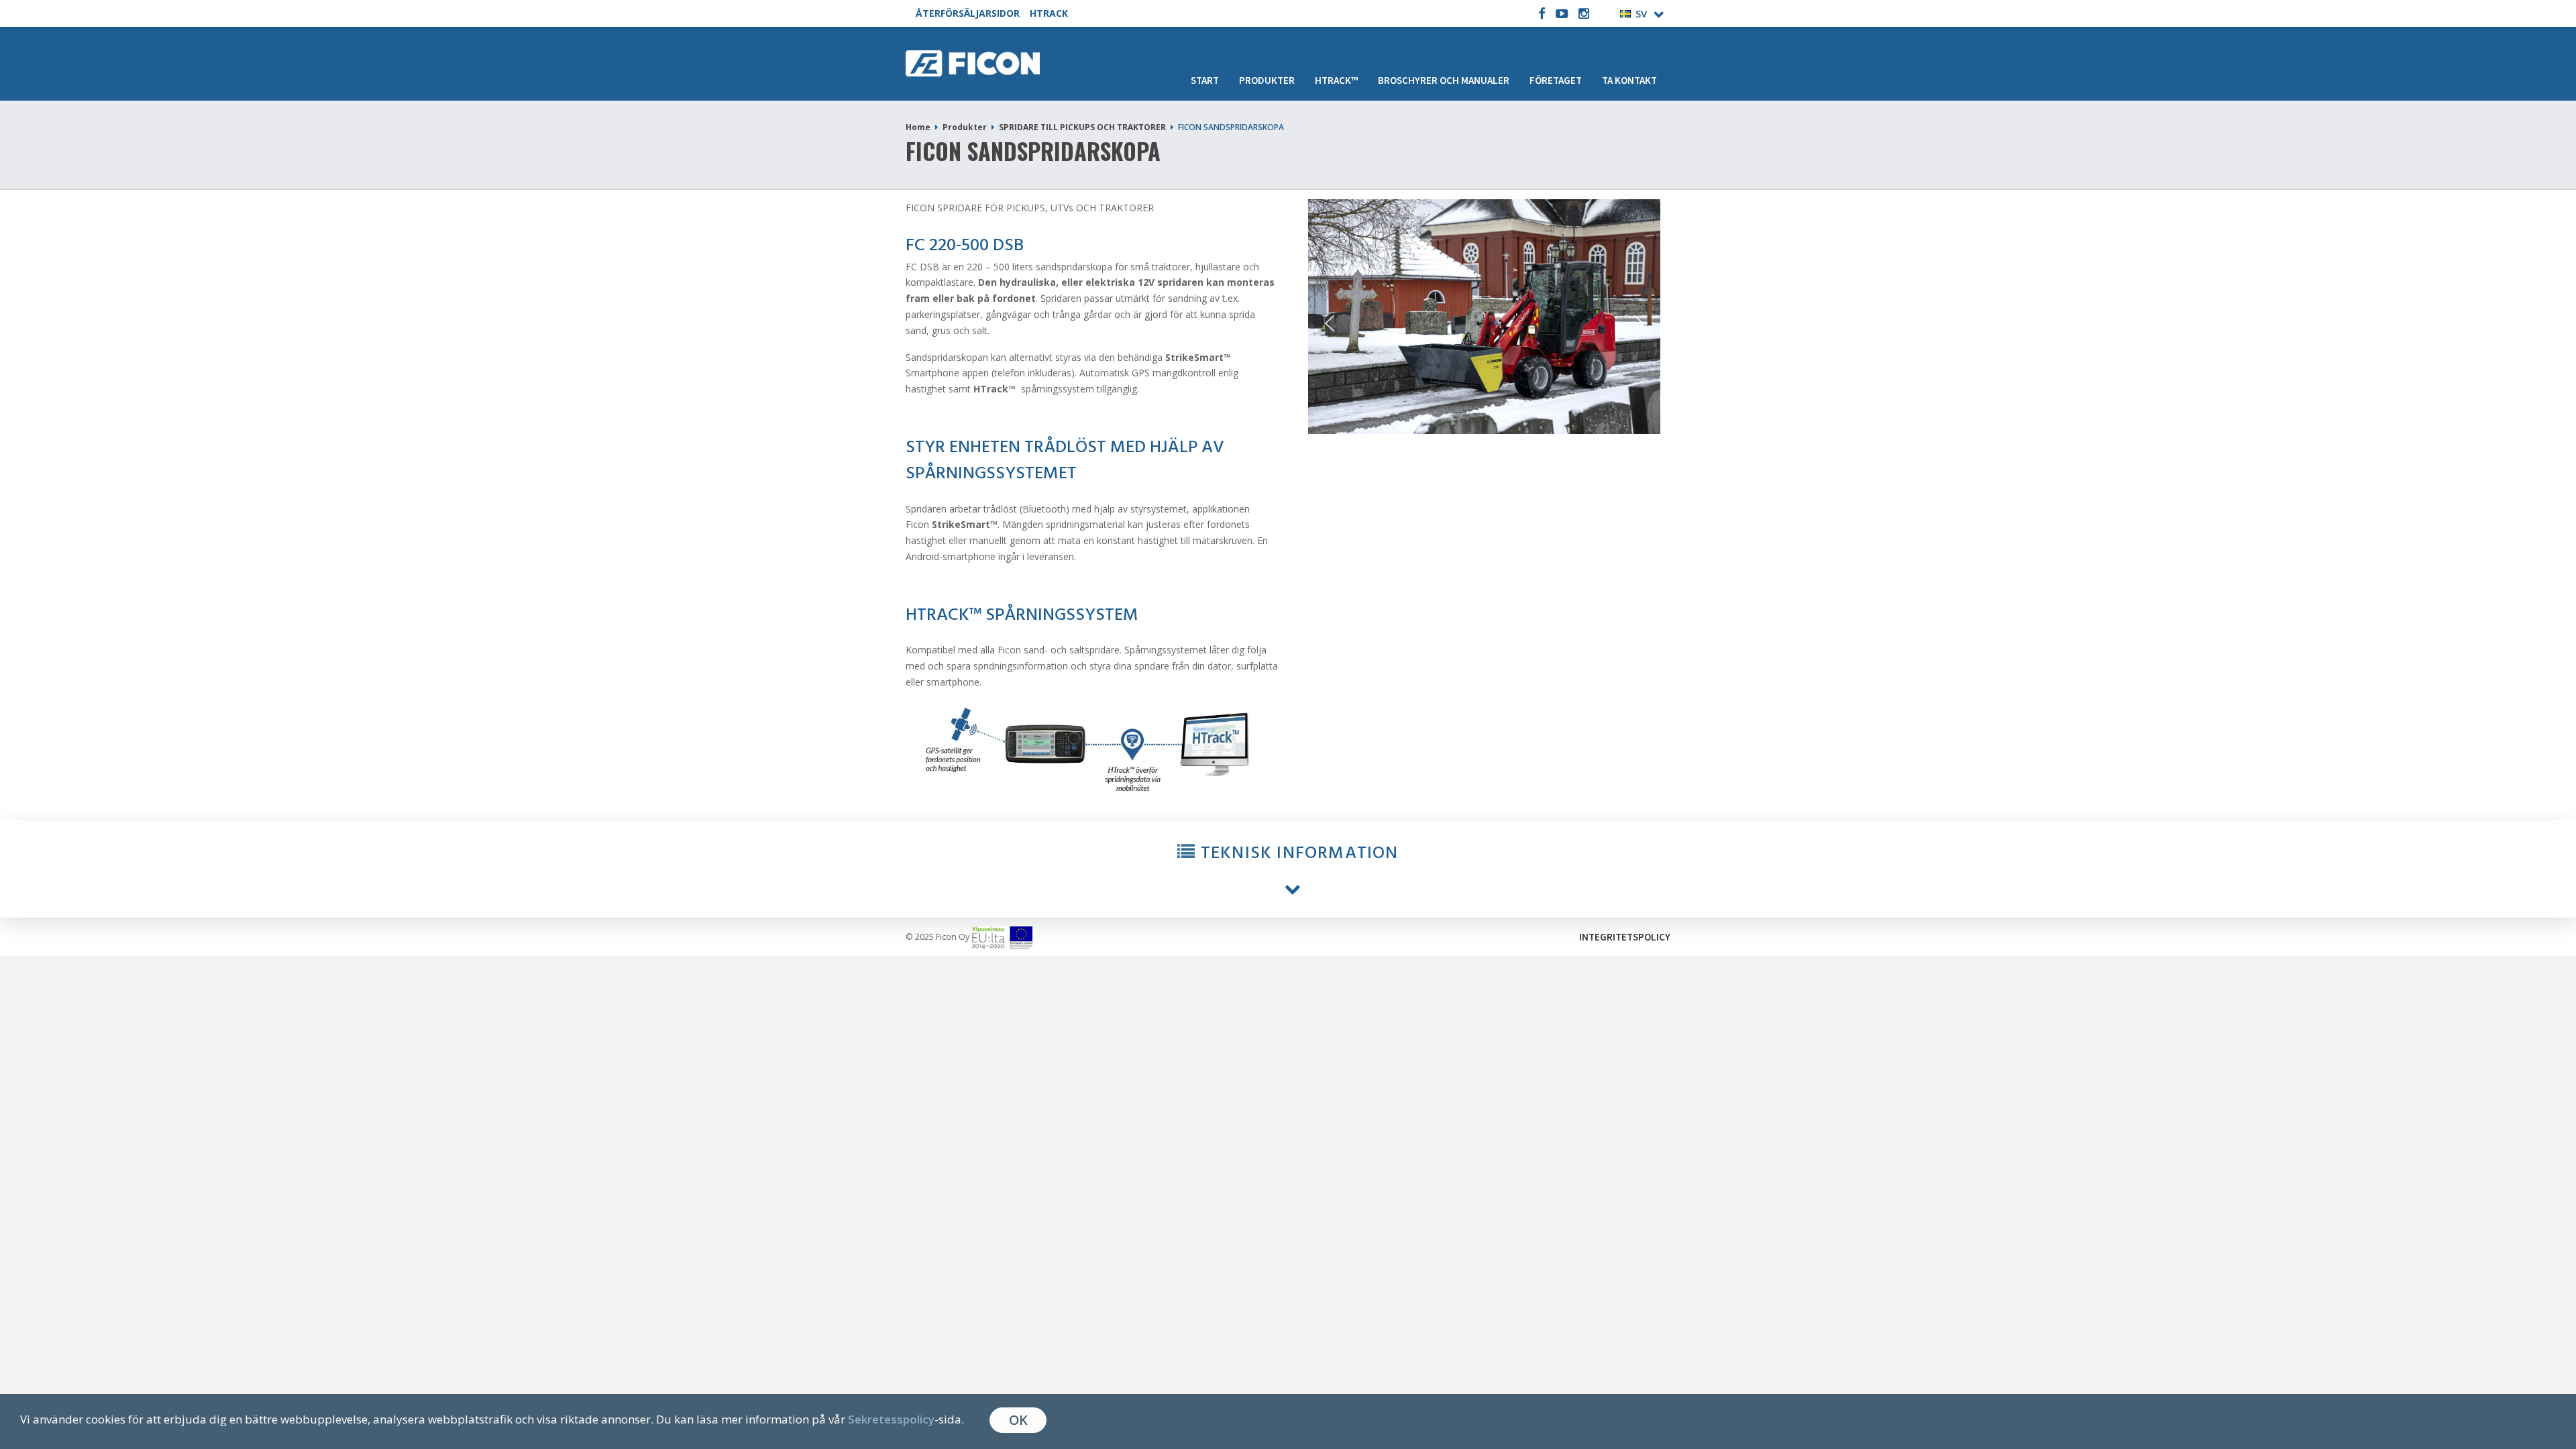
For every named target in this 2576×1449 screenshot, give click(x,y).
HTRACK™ (1336, 80)
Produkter (1267, 80)
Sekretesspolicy (891, 1419)
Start (1205, 80)
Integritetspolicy (1625, 937)
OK (1018, 1420)
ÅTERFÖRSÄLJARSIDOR (968, 13)
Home (918, 127)
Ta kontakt (1629, 80)
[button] (1288, 869)
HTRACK (1049, 13)
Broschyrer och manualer (1444, 80)
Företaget (1556, 80)
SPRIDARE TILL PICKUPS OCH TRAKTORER (1082, 127)
